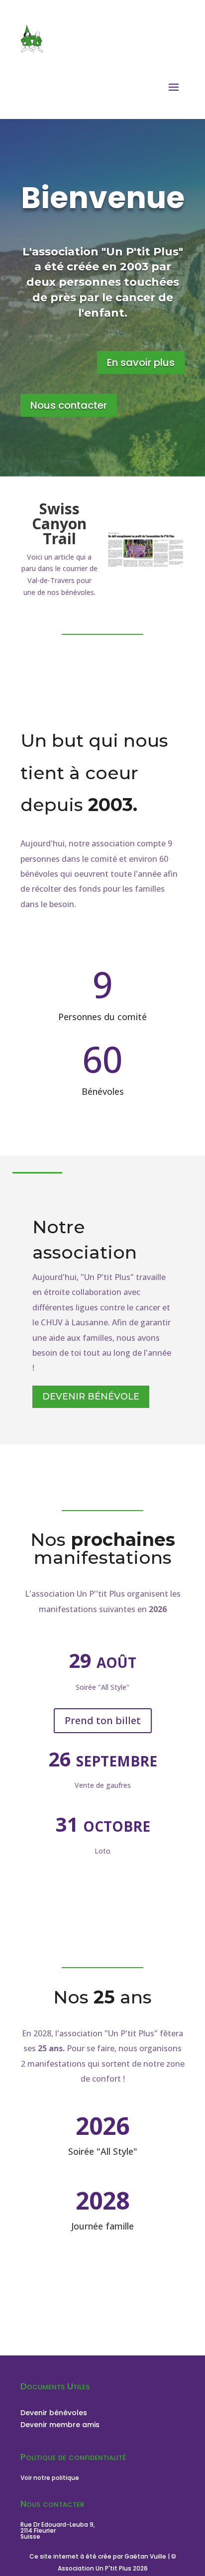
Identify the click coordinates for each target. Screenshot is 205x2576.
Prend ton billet (103, 1720)
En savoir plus (141, 362)
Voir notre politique (50, 2478)
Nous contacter (69, 405)
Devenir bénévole (91, 1397)
